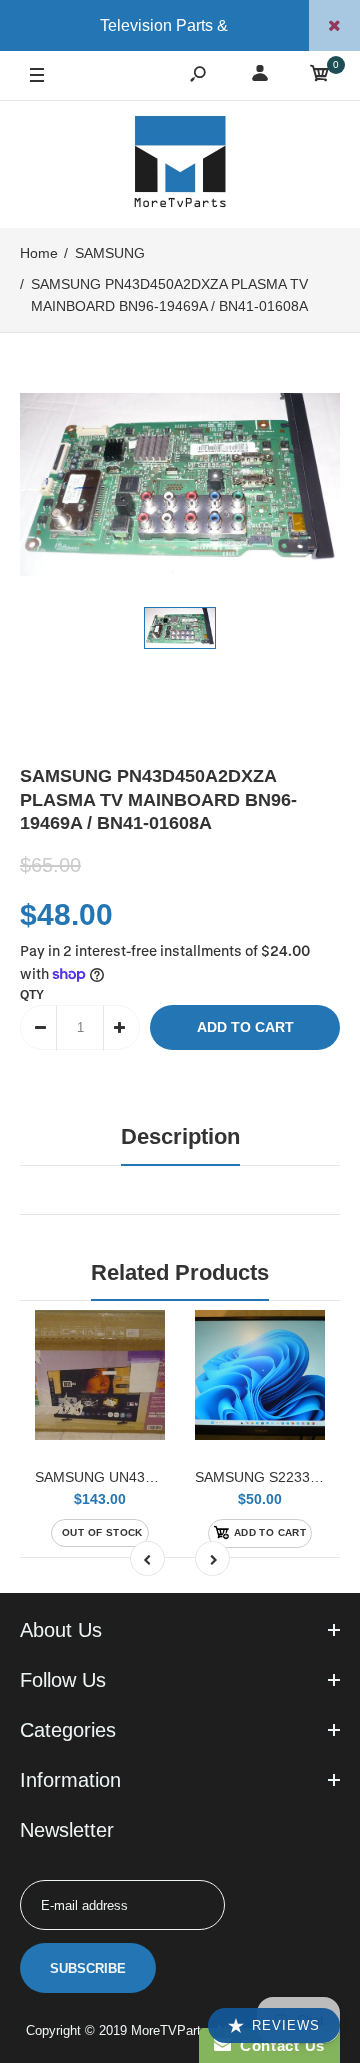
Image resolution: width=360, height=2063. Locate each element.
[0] (320, 76)
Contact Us (278, 2045)
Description (180, 1136)
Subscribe (88, 1968)
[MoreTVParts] (180, 164)
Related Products (180, 1272)
